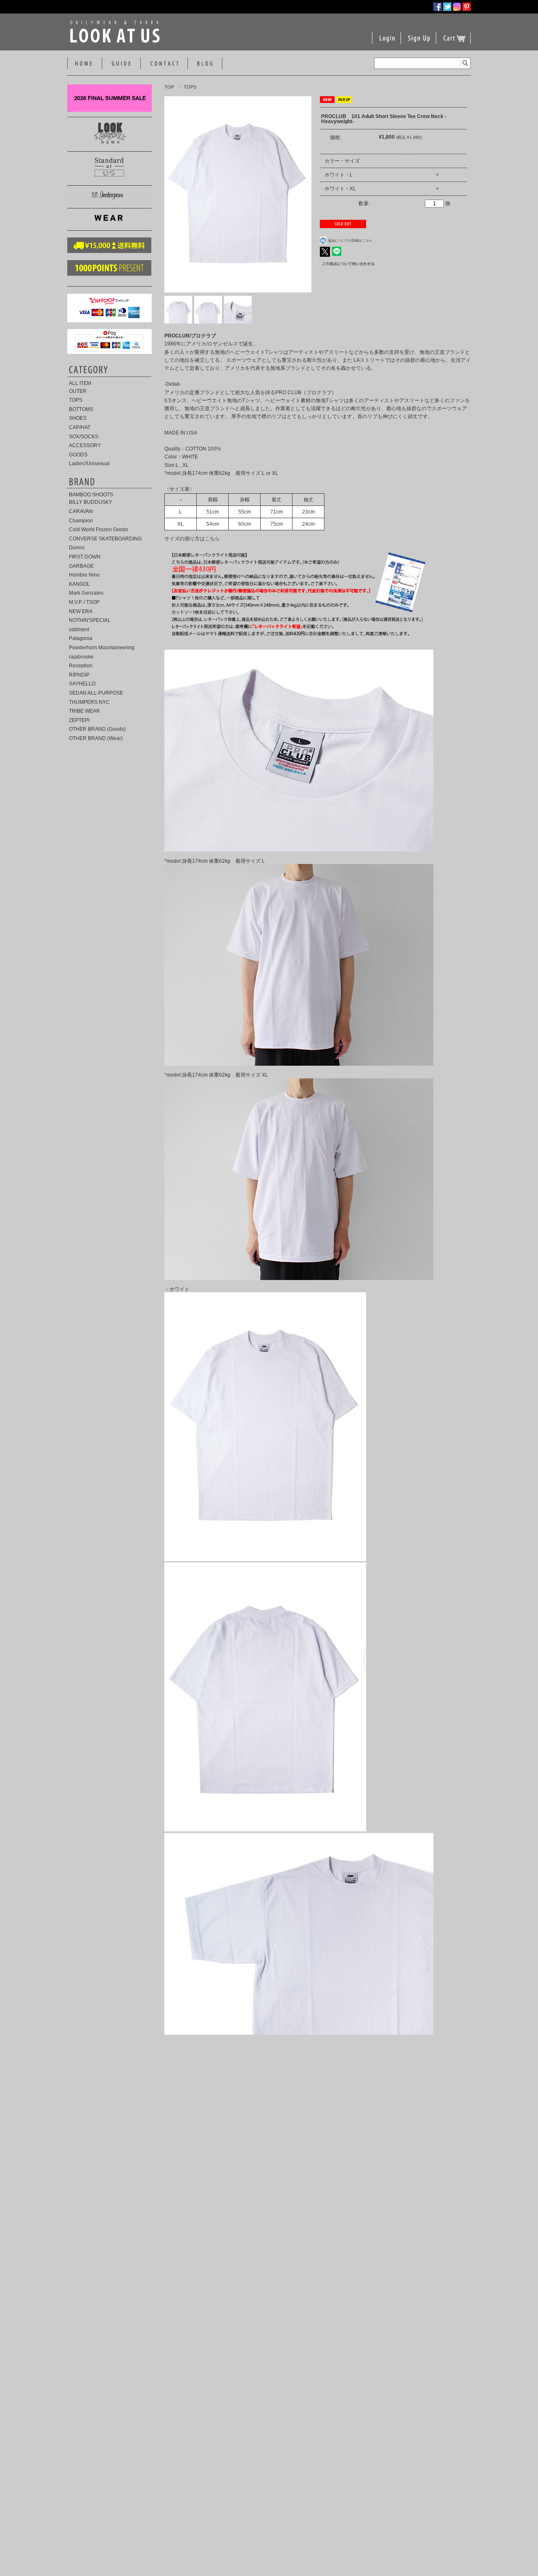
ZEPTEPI (79, 720)
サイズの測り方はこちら (192, 539)
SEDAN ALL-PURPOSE (96, 693)
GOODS (78, 455)
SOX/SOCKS (84, 437)
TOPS (190, 87)
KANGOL (79, 584)
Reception (81, 666)
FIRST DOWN (85, 557)
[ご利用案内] (121, 64)
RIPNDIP (79, 675)
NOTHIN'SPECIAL (90, 620)
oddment (79, 630)
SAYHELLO (82, 684)
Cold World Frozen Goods (99, 529)
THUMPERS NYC (89, 702)
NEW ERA (81, 611)
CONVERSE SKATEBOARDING (105, 539)
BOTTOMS (81, 409)
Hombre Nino (84, 575)
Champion (81, 521)
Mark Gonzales (86, 593)
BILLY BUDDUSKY (91, 502)
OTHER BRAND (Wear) (96, 738)
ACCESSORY (85, 445)
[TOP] (84, 64)
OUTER (78, 391)
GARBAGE (81, 566)
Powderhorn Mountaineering (102, 648)
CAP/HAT (80, 427)
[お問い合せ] (164, 64)
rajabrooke (81, 657)
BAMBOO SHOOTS (91, 495)
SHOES (78, 418)
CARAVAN (81, 511)
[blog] (205, 64)
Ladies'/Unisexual (89, 464)
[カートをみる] (454, 43)
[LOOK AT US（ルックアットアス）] (117, 41)
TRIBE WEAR (84, 711)
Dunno (77, 548)
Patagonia (81, 638)
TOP (169, 87)
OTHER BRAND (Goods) (97, 729)
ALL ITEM (80, 383)
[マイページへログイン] (387, 43)
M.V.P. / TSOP (84, 602)
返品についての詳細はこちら (350, 240)
